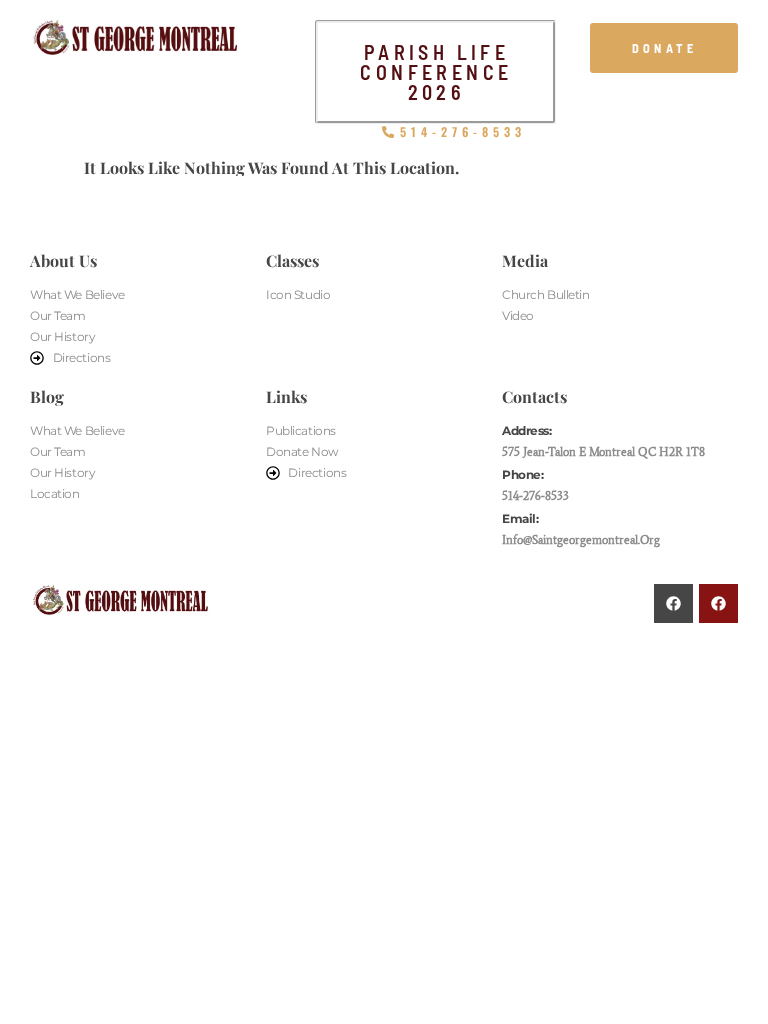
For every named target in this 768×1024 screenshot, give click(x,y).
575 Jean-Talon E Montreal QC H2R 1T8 (603, 451)
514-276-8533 (535, 495)
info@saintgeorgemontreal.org (581, 539)
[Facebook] (673, 603)
